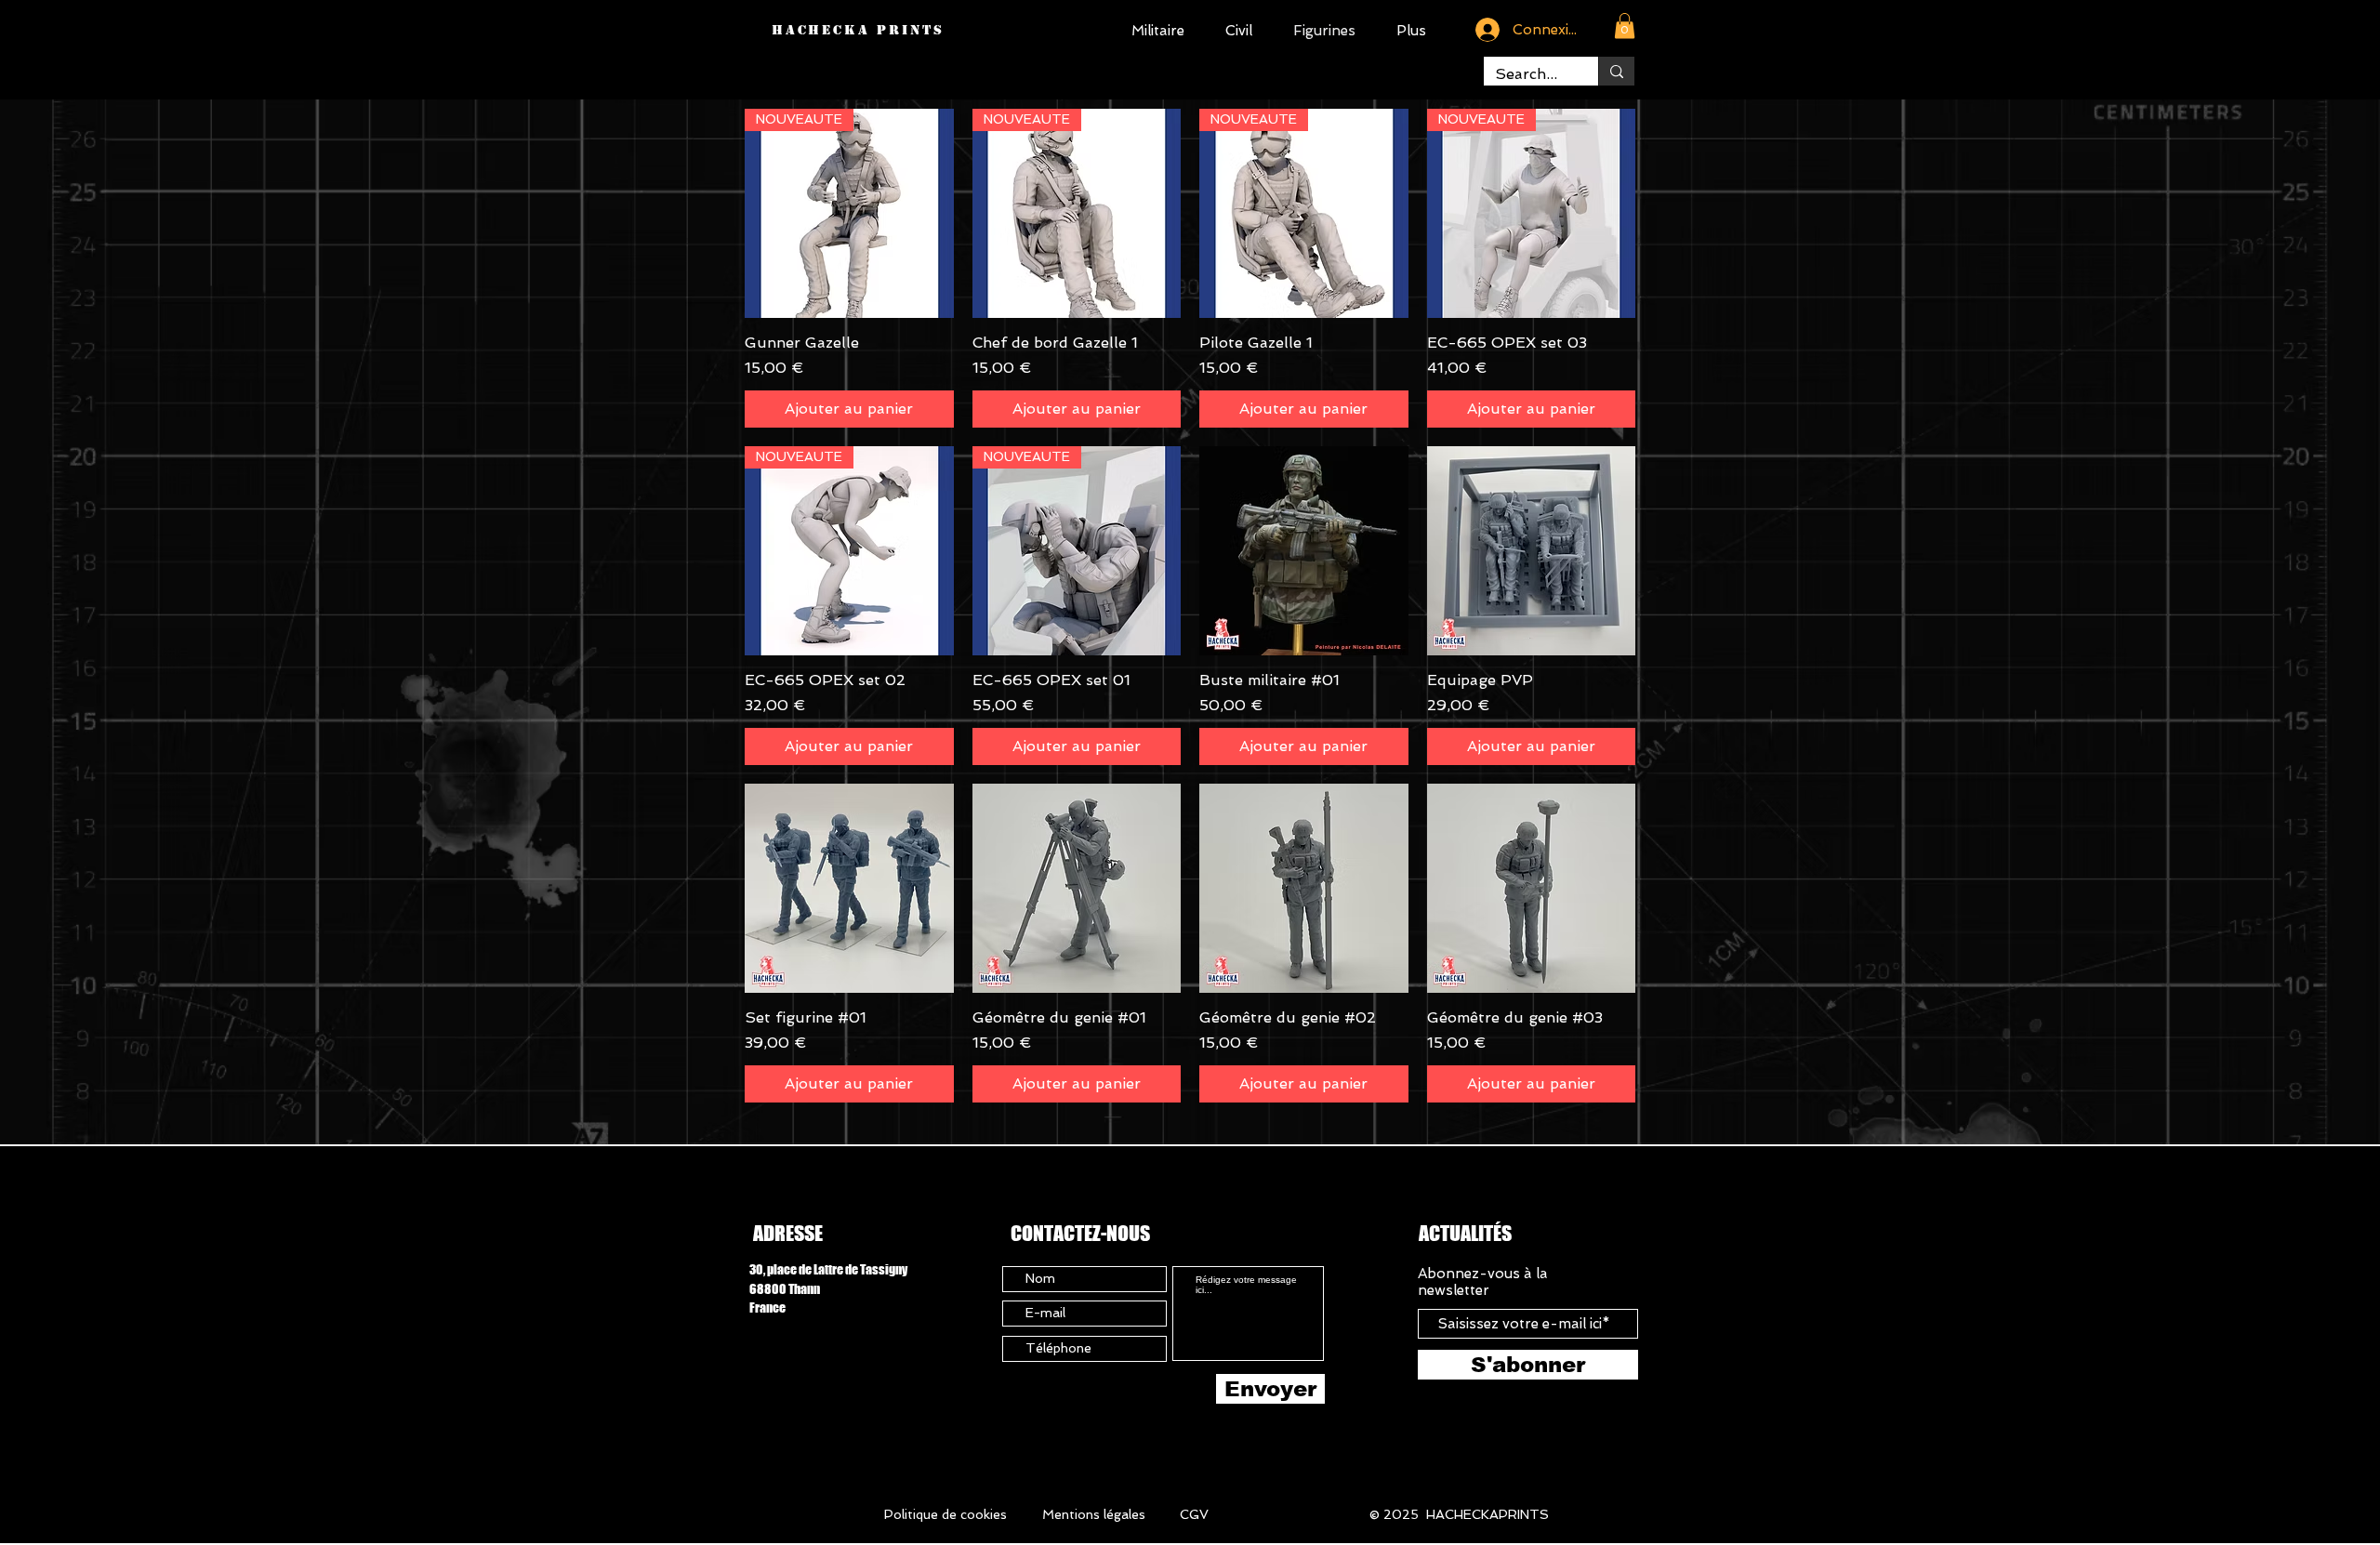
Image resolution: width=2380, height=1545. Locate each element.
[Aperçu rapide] (1304, 551)
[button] (1625, 26)
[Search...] (1616, 71)
